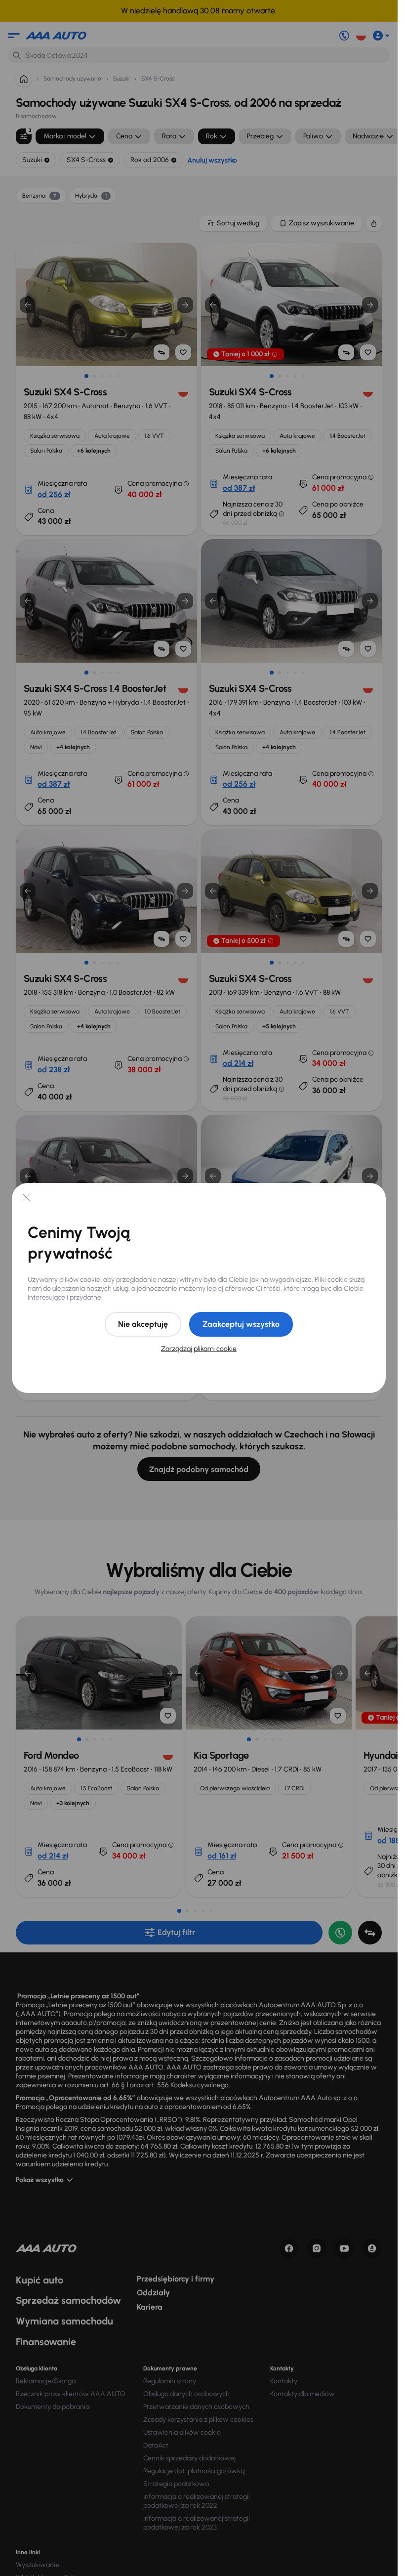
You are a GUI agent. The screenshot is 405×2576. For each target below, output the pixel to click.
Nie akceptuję (143, 1324)
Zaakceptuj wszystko (241, 1324)
